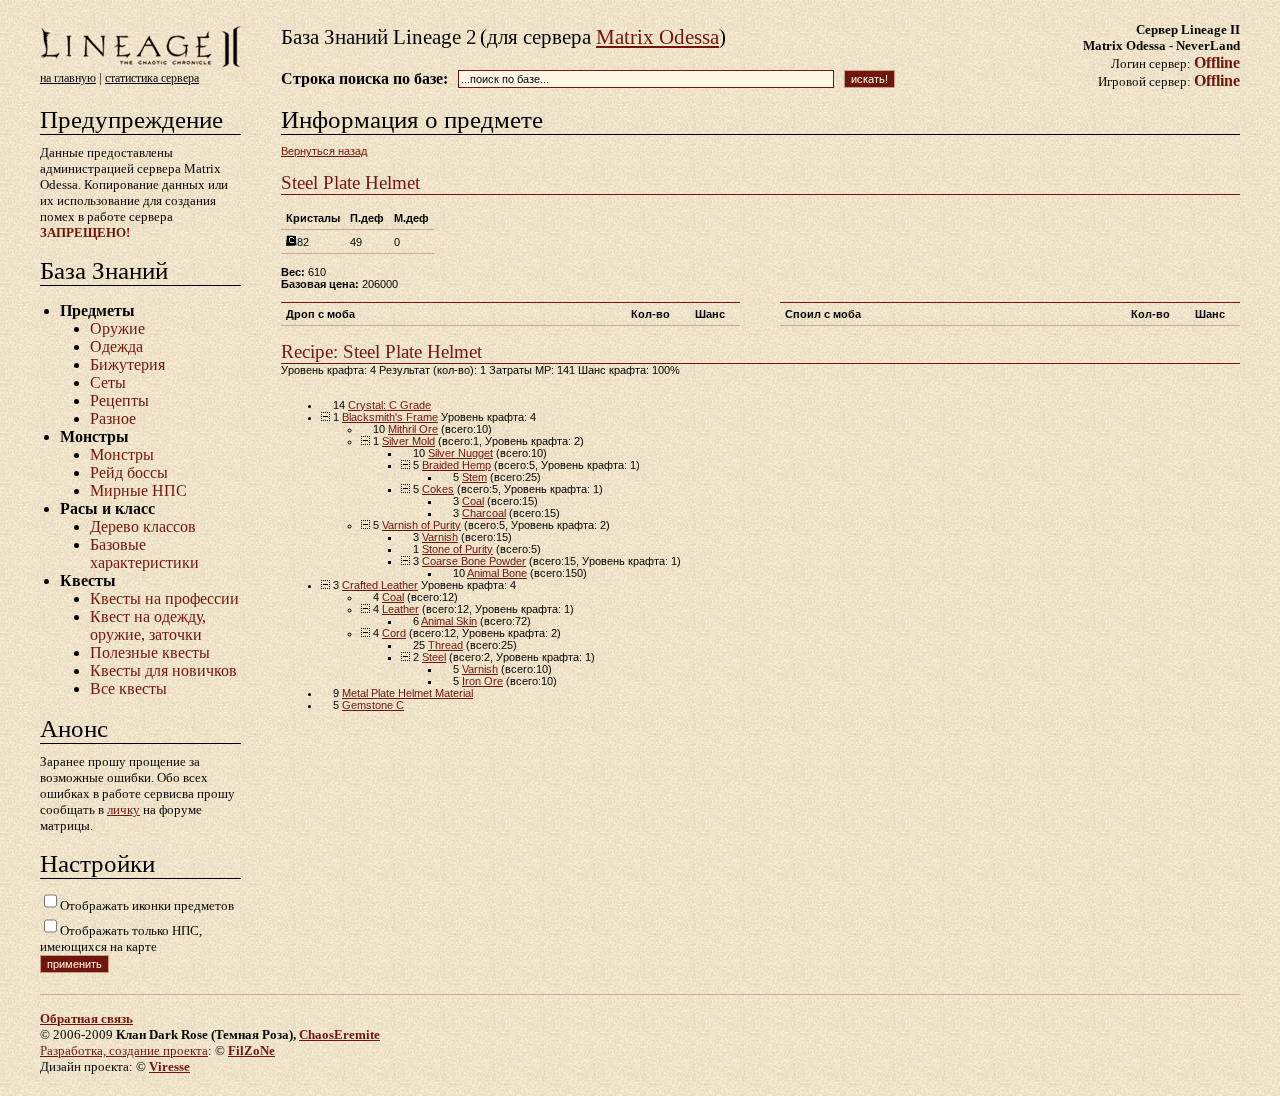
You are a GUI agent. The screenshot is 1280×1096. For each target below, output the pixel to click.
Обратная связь (86, 1018)
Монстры (122, 454)
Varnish (440, 537)
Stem (474, 477)
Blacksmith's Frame (390, 417)
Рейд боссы (129, 472)
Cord (394, 633)
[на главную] (140, 65)
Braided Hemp (456, 465)
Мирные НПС (138, 490)
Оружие (117, 328)
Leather (400, 609)
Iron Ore (482, 681)
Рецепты (119, 400)
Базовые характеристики (144, 553)
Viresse (169, 1066)
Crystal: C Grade (389, 405)
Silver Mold (408, 441)
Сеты (108, 382)
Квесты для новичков (163, 670)
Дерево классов (143, 526)
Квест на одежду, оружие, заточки (148, 625)
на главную (68, 78)
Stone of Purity (457, 549)
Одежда (116, 346)
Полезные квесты (150, 652)
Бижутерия (127, 364)
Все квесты (128, 688)
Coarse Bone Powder (474, 561)
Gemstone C (373, 705)
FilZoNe (251, 1050)
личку (123, 809)
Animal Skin (449, 621)
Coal (473, 501)
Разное (113, 418)
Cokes (438, 489)
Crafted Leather (380, 585)
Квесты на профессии (164, 598)
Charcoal (484, 513)
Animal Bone (497, 573)
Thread (445, 645)
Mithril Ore (413, 429)
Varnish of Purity (421, 525)
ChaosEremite (339, 1034)
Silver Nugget (460, 453)
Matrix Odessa (657, 37)
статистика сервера (152, 78)
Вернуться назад (324, 151)
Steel (434, 657)
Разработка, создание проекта (124, 1050)
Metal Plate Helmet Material (407, 693)
